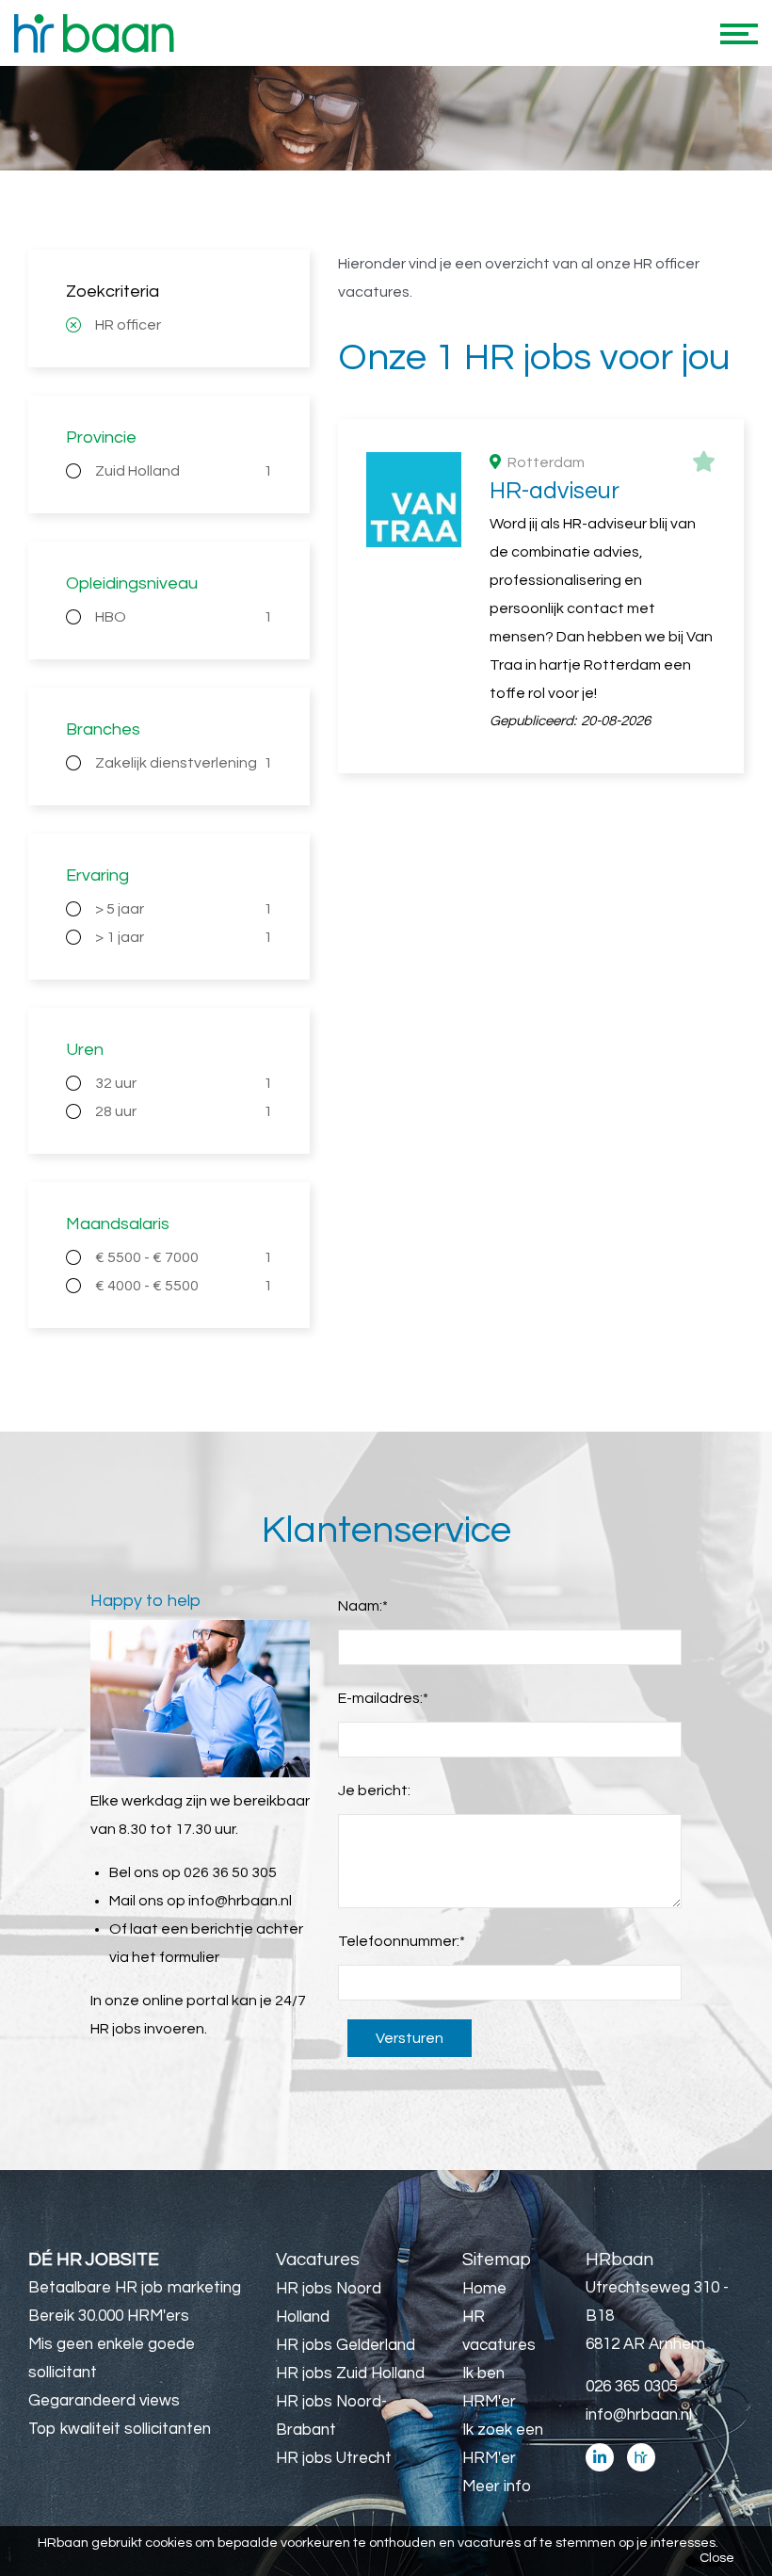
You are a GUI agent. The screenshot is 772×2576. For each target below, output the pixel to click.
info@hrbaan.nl (240, 1901)
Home (484, 2289)
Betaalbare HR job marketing (135, 2288)
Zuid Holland (184, 471)
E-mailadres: (383, 1698)
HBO (184, 617)
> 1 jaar (184, 937)
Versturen (410, 2038)
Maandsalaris (118, 1224)
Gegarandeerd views (104, 2401)
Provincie (101, 437)
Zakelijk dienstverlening (184, 763)
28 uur (184, 1111)
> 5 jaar (184, 909)
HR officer (128, 325)
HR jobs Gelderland (346, 2345)
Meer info (497, 2487)
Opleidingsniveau (132, 583)
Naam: (363, 1606)
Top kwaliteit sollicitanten (120, 2429)
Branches (103, 729)
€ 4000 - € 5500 (184, 1286)
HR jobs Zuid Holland (350, 2373)
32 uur (184, 1083)
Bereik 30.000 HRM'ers (109, 2316)
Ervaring (97, 875)
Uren (85, 1050)
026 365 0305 (632, 2387)
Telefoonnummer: (402, 1941)
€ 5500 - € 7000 (184, 1257)
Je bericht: (374, 1790)
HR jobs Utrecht (334, 2458)
